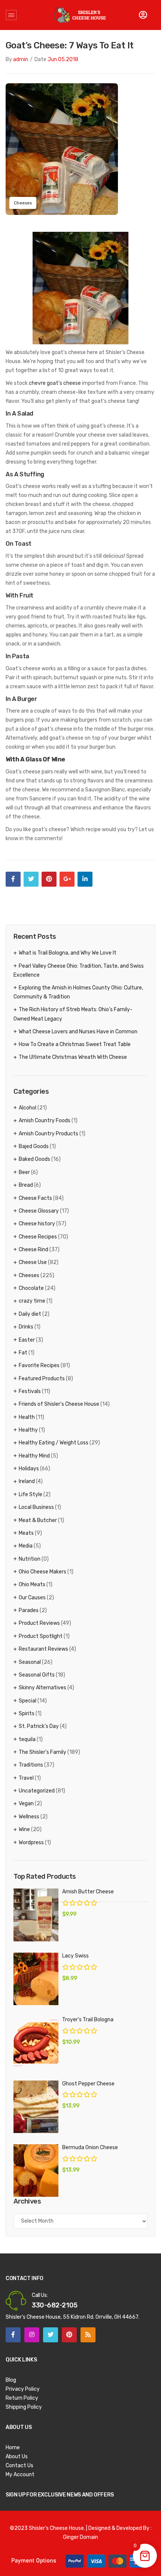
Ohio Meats (32, 1584)
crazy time (32, 1301)
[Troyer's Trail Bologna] (36, 2043)
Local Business (36, 1507)
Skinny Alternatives (42, 1688)
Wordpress (31, 1843)
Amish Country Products (48, 1134)
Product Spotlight (41, 1636)
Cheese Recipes (38, 1237)
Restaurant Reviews (43, 1649)
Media (26, 1546)
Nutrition (30, 1559)
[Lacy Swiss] (36, 1979)
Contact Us (19, 2466)
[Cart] (143, 15)
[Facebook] (13, 879)
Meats (26, 1533)
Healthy (28, 1430)
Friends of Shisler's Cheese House (59, 1404)
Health (27, 1417)
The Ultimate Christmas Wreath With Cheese (73, 1057)
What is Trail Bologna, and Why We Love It (68, 953)
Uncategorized (37, 1791)
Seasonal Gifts (37, 1675)
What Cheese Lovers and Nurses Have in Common (78, 1032)
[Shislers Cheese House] (80, 15)
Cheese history (37, 1224)
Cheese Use (33, 1262)
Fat (23, 1353)
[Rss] (88, 2335)
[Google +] (67, 879)
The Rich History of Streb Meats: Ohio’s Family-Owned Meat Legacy (73, 1014)
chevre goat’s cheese (55, 383)
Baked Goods (34, 1159)
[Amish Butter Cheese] (36, 1915)
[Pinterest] (49, 879)
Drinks (26, 1327)
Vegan (26, 1804)
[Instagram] (32, 2335)
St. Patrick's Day (39, 1726)
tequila (27, 1739)
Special (28, 1701)
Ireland (27, 1481)
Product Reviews (39, 1623)
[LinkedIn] (85, 879)
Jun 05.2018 (63, 59)
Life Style (31, 1494)
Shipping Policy (24, 2407)
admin (21, 59)
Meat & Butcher (38, 1520)
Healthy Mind (34, 1456)
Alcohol (28, 1108)
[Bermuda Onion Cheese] (36, 2171)
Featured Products (42, 1379)
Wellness (29, 1817)
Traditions (31, 1765)
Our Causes (32, 1598)
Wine (24, 1829)
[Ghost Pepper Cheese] (36, 2107)
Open (11, 15)
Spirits (27, 1714)
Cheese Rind (34, 1250)
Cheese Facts (35, 1198)
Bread (26, 1185)
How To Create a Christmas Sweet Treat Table (75, 1044)
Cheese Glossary (39, 1211)
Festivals (30, 1391)
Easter (27, 1340)
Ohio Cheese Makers (42, 1572)
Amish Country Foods (45, 1121)
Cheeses (23, 203)
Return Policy (22, 2398)
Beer (24, 1172)
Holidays (29, 1469)
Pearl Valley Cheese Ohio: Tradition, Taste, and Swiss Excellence (79, 971)
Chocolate (31, 1288)
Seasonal (30, 1662)
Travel (26, 1778)
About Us (17, 2457)
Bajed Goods (34, 1146)
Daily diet (30, 1314)
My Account (20, 2475)
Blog (11, 2380)
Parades (29, 1610)
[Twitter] (31, 879)
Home (13, 2448)
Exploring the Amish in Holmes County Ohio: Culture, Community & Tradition (78, 992)
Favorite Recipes (39, 1365)
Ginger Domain (80, 2537)
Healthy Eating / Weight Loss (54, 1443)
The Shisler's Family (42, 1752)
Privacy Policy (23, 2389)
